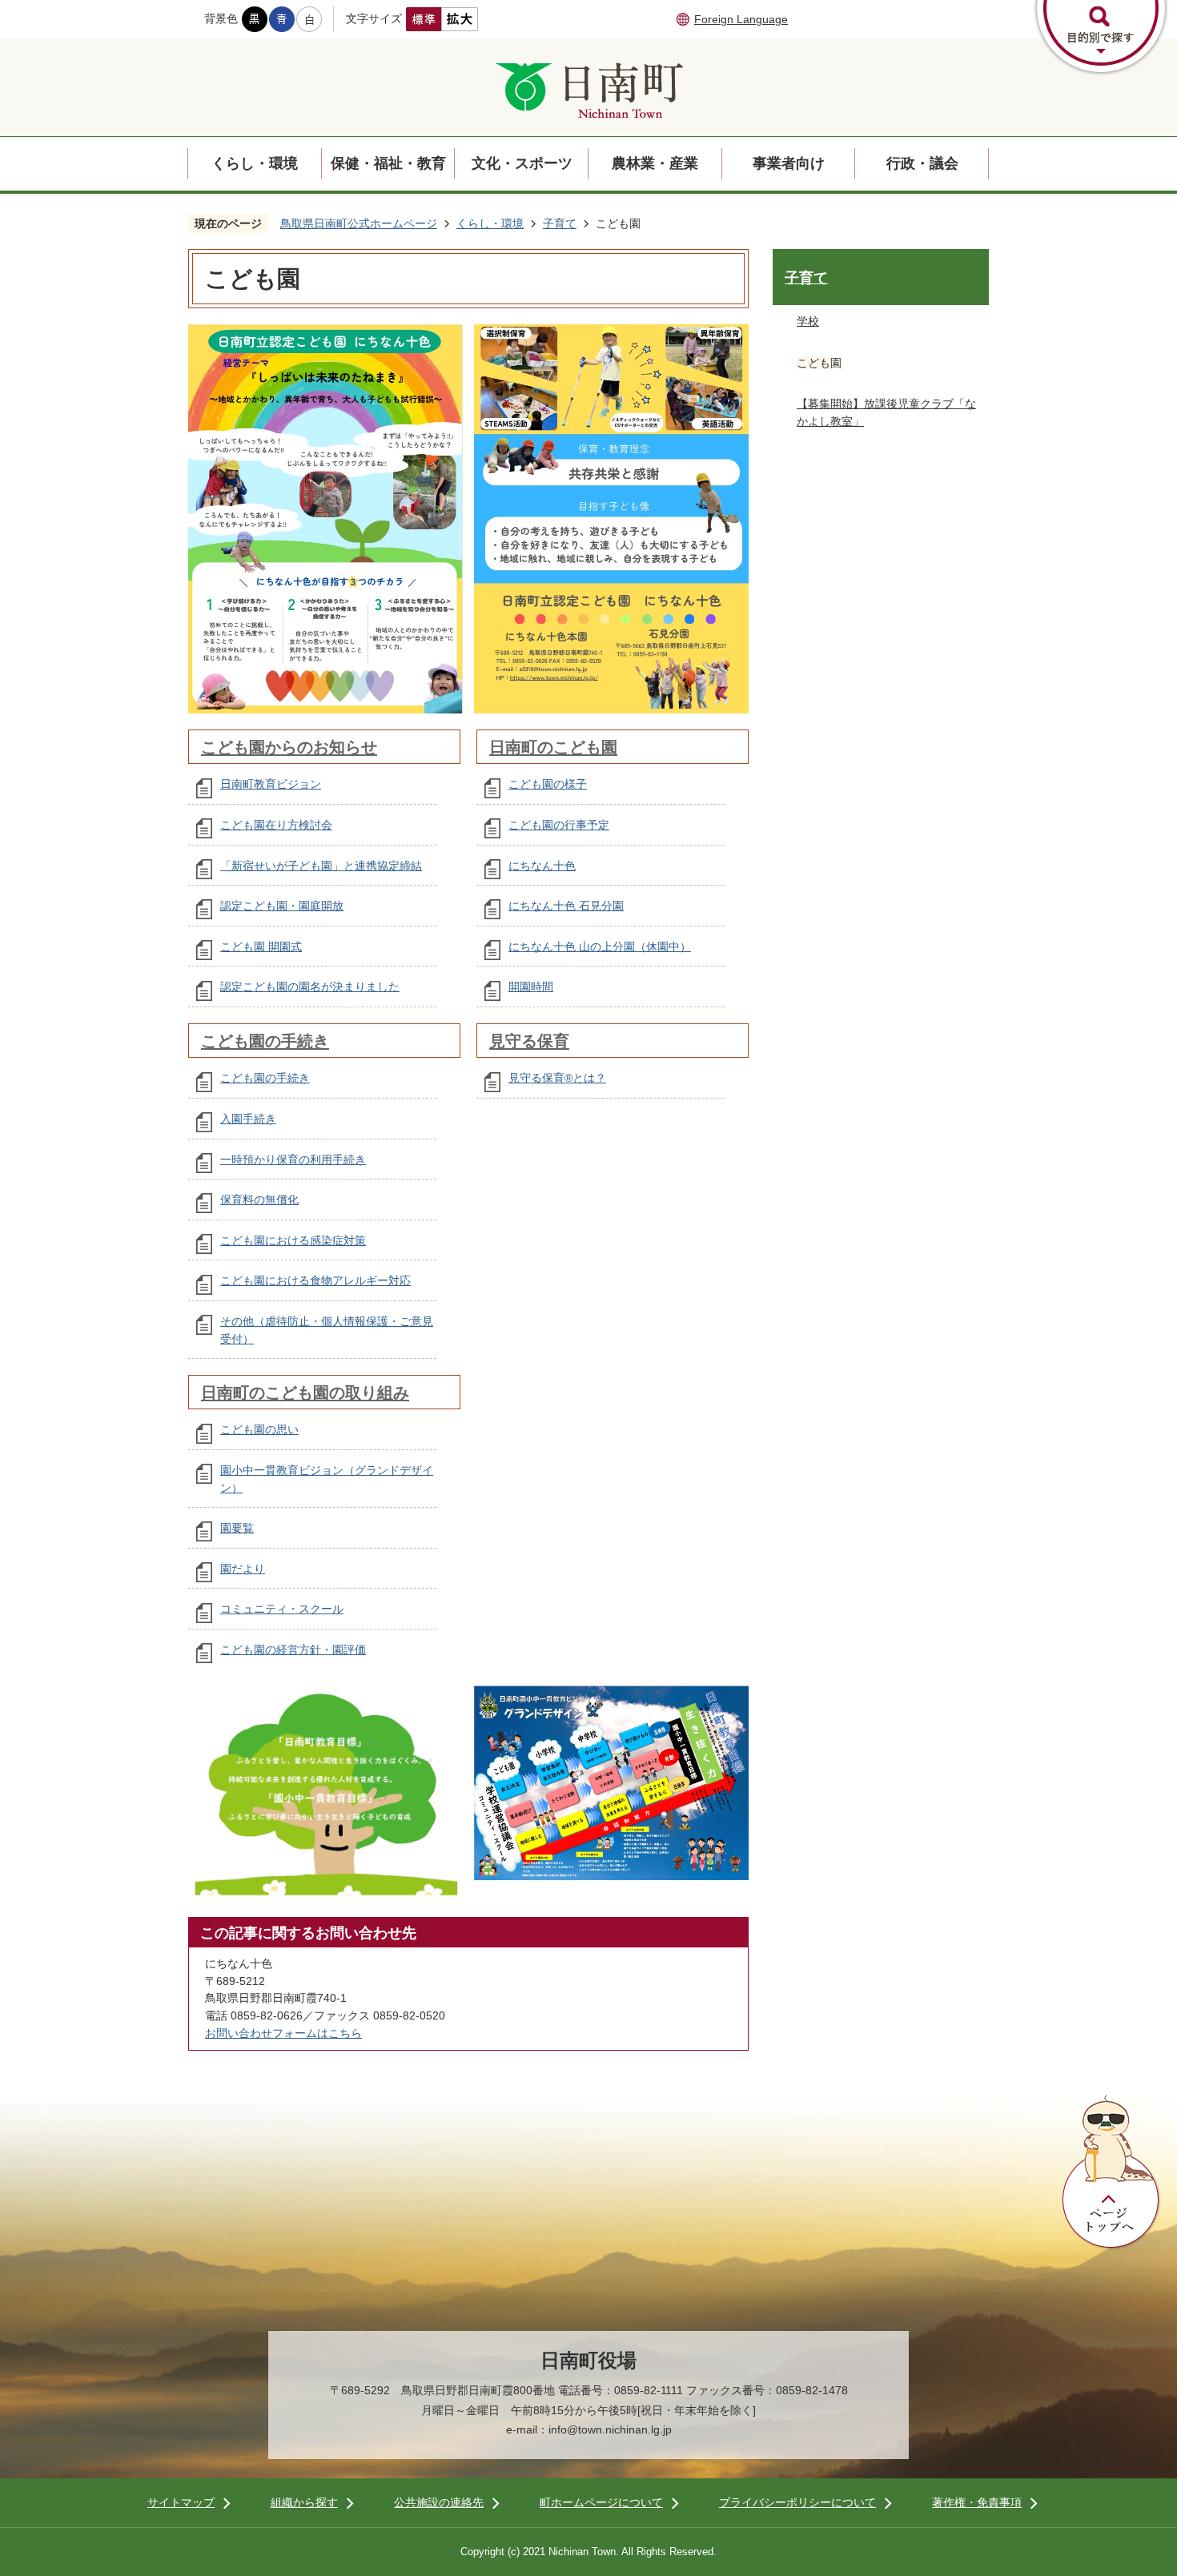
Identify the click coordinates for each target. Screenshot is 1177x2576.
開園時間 (531, 987)
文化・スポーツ (522, 163)
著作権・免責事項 (977, 2502)
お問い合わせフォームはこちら (283, 2033)
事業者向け (789, 163)
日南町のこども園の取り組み (305, 1392)
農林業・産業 (655, 163)
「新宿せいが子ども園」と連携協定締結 (321, 866)
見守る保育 (529, 1041)
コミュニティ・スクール (282, 1609)
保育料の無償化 (259, 1200)
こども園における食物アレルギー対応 (315, 1280)
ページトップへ (1111, 2172)
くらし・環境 (255, 163)
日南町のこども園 (553, 747)
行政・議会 (922, 163)
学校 (808, 321)
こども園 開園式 (261, 946)
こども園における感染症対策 (293, 1240)
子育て (560, 223)
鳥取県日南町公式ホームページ (359, 223)
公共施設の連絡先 (439, 2502)
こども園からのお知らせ (289, 747)
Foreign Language (741, 19)
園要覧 (237, 1528)
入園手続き (248, 1119)
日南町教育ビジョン (271, 784)
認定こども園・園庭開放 (282, 906)
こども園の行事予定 (559, 825)
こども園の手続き (265, 1041)
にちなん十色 (542, 866)
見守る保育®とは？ (557, 1078)
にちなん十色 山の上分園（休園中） (600, 946)
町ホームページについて (601, 2502)
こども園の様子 (548, 784)
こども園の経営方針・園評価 (293, 1650)
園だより (243, 1569)
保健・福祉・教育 (388, 163)
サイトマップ (181, 2502)
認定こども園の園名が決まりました (310, 987)
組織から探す (304, 2502)
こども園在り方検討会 (276, 825)
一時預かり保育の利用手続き (293, 1159)
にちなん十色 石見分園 (566, 906)
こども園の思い (259, 1429)
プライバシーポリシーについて (797, 2502)
